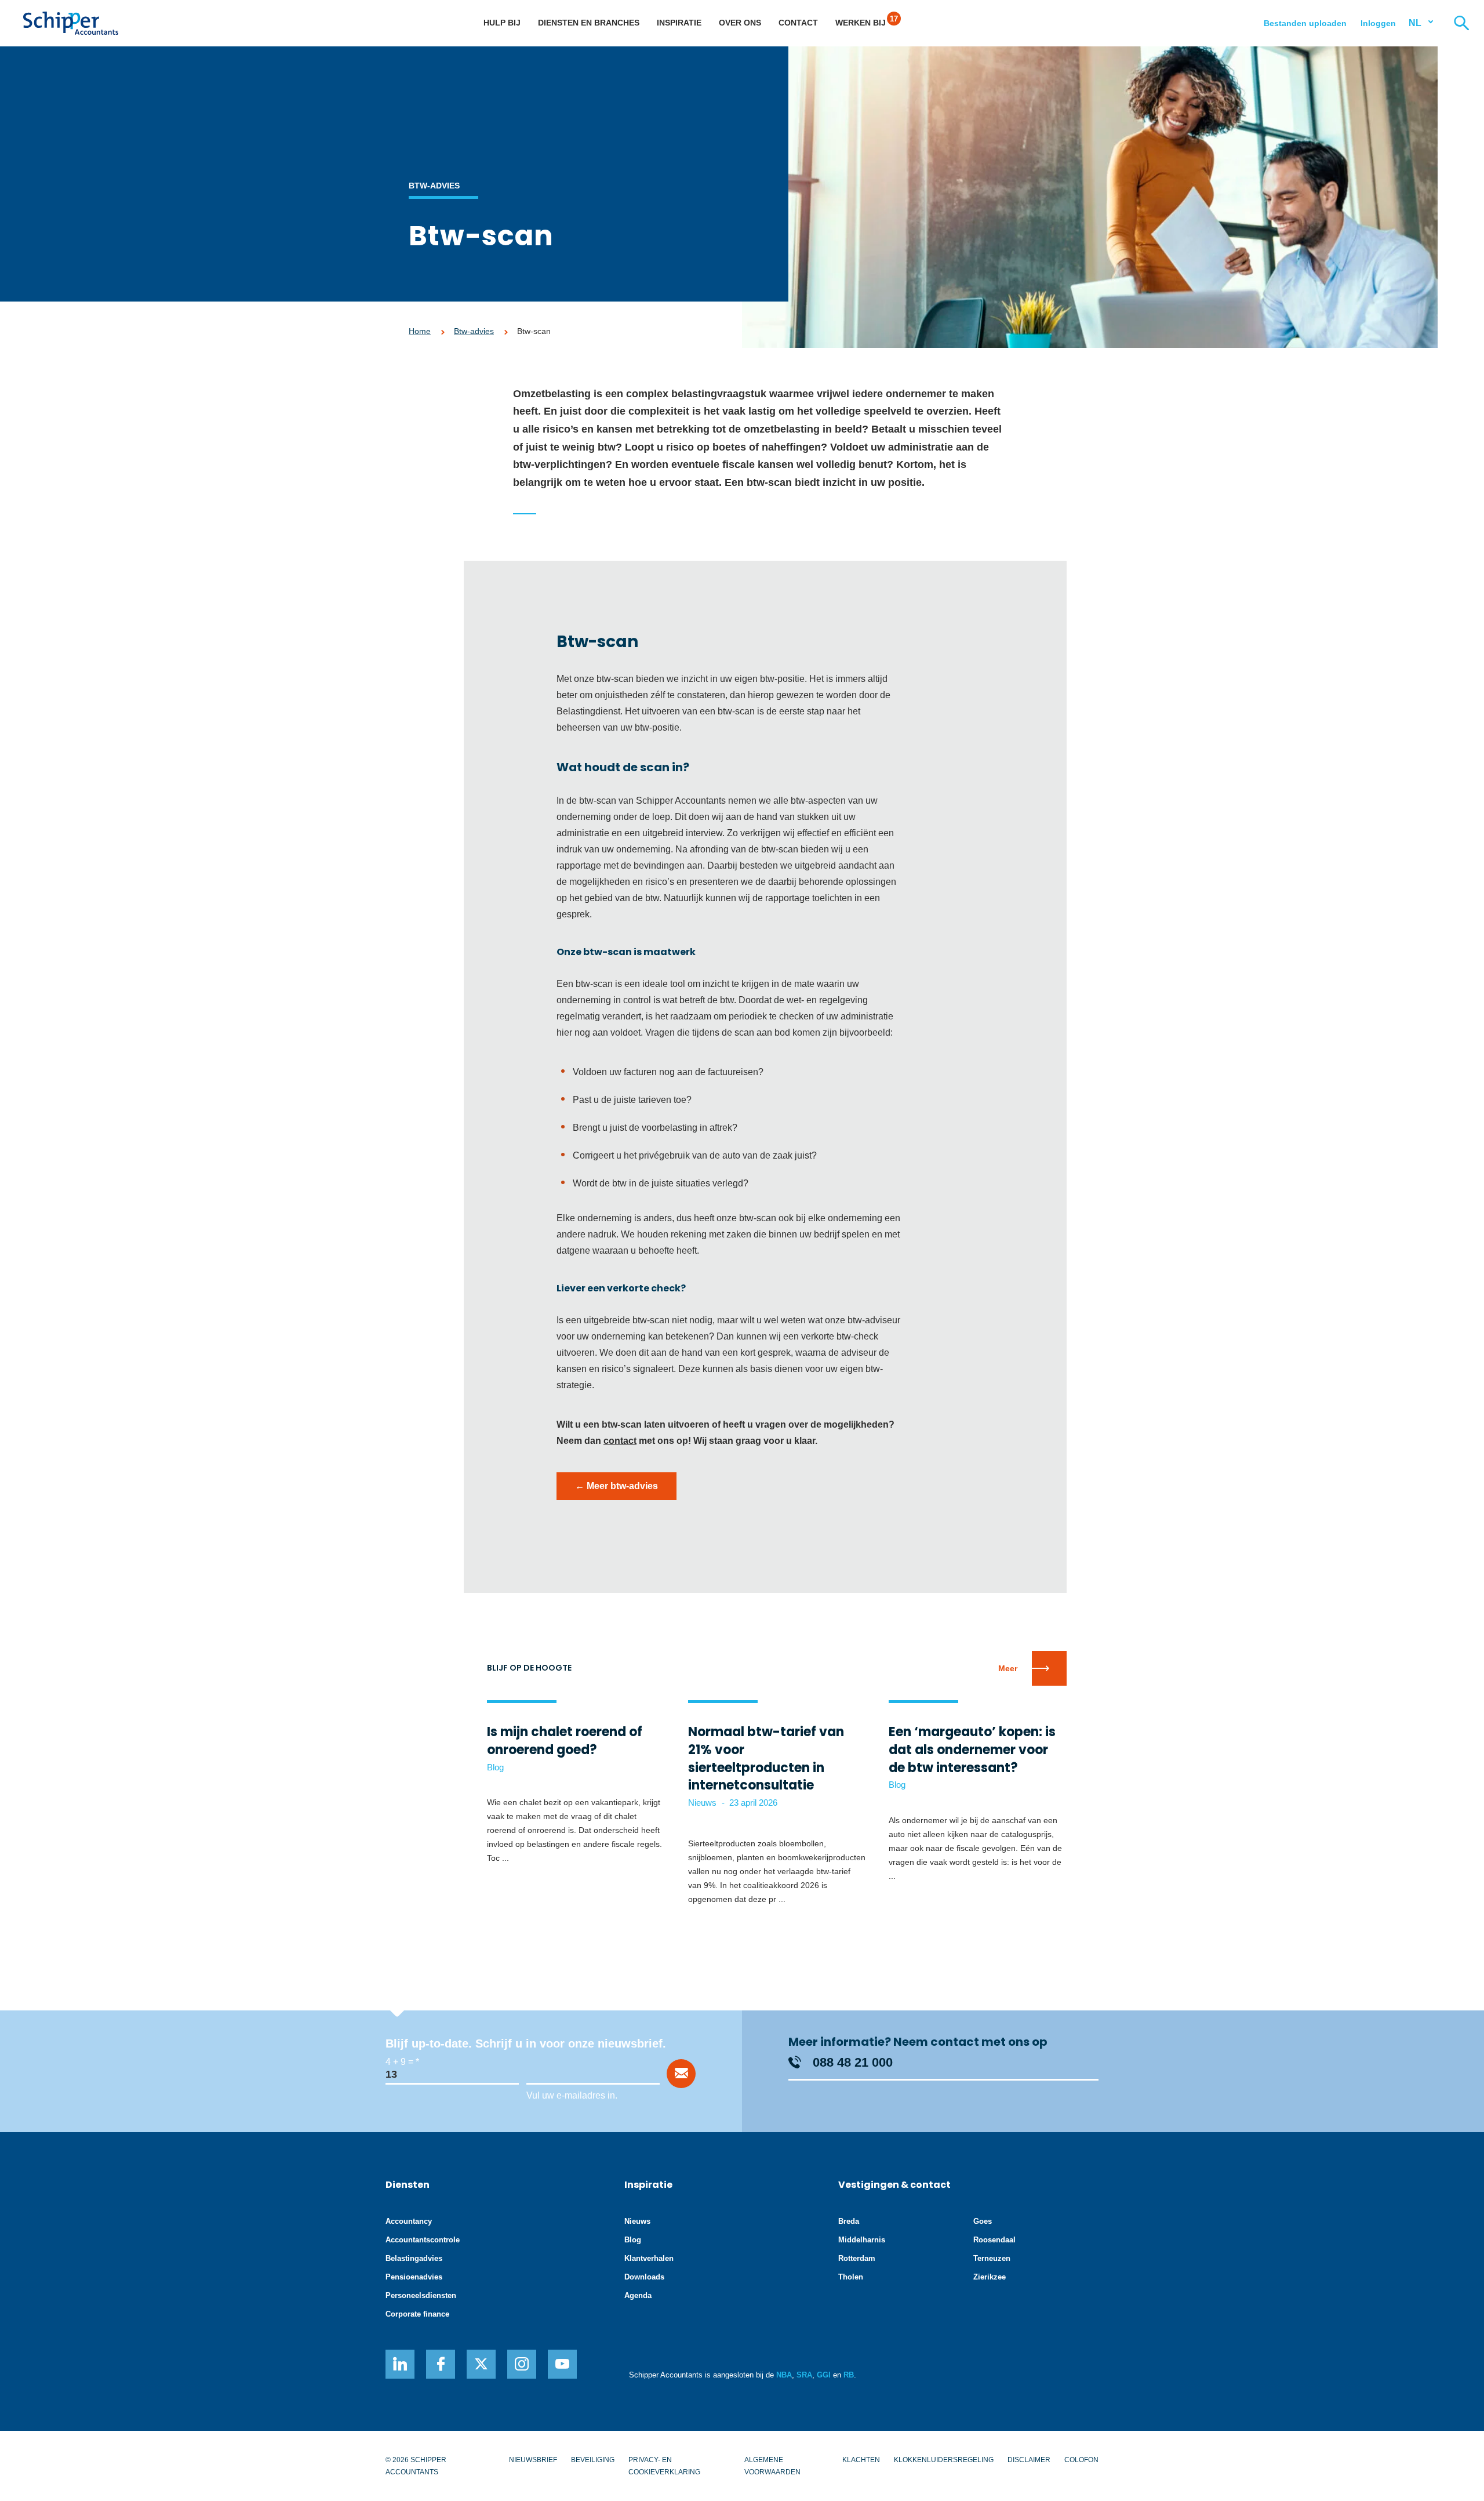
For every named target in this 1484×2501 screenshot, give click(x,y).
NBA (784, 2375)
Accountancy (409, 2221)
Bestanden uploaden (1305, 23)
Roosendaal (994, 2240)
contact (620, 1441)
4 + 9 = (399, 2062)
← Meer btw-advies (616, 1486)
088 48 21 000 (853, 2062)
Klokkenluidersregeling (944, 2460)
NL (1415, 23)
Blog (633, 2240)
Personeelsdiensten (421, 2295)
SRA (804, 2375)
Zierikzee (990, 2277)
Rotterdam (857, 2258)
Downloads (644, 2277)
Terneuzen (992, 2258)
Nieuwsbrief (533, 2460)
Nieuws (637, 2221)
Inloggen (1378, 23)
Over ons (740, 23)
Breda (849, 2221)
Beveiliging (593, 2460)
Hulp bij (502, 23)
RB (849, 2375)
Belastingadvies (414, 2258)
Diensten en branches (589, 23)
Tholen (851, 2277)
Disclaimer (1029, 2460)
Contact (798, 23)
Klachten (861, 2460)
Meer (1008, 1668)
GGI (824, 2375)
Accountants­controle (423, 2240)
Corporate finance (417, 2314)
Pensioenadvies (414, 2277)
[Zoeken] (1461, 23)
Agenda (638, 2295)
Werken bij (861, 23)
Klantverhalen (649, 2258)
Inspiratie (679, 23)
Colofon (1081, 2460)
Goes (983, 2221)
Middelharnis (862, 2240)
